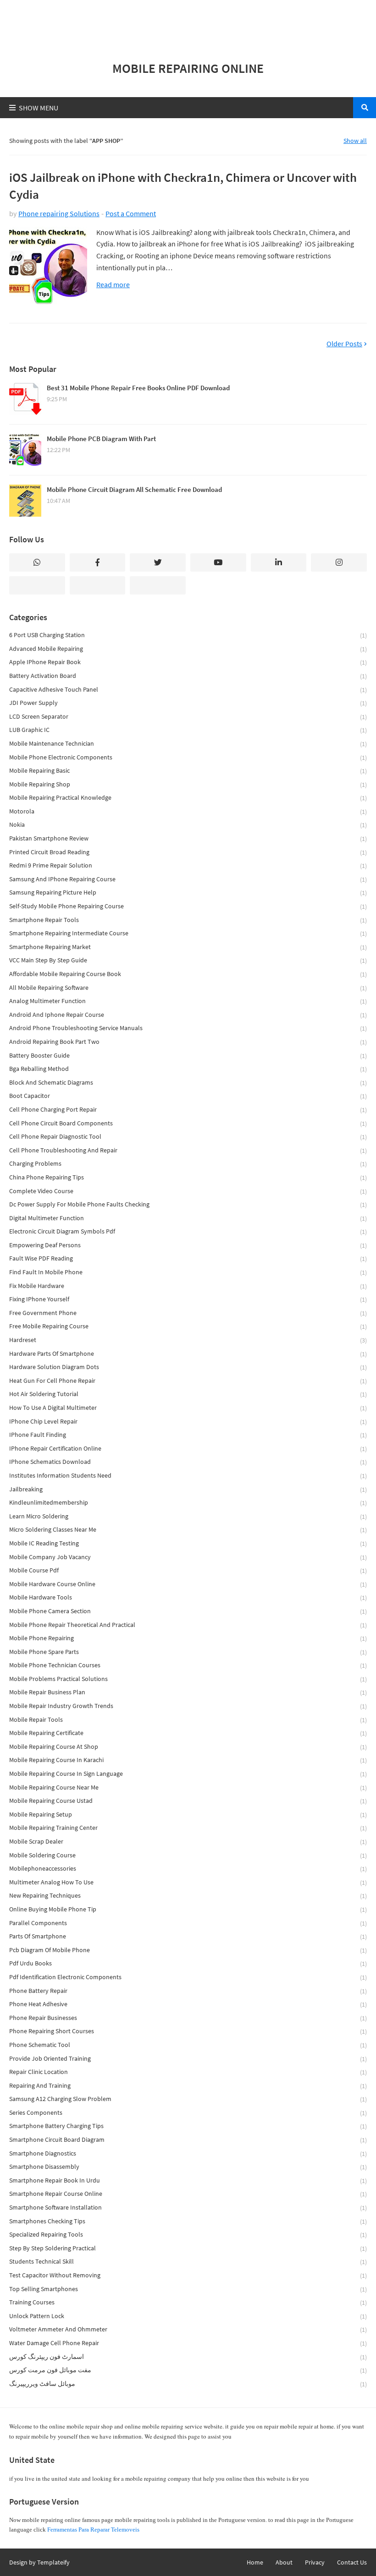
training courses (188, 2302)
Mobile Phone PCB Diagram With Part (101, 439)
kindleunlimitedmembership (188, 1503)
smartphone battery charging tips (188, 2126)
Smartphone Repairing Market (188, 947)
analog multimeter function (188, 1001)
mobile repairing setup (188, 1815)
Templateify (53, 2562)
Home (255, 2562)
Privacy (315, 2562)
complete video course (188, 1191)
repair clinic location (188, 2072)
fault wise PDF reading (188, 1258)
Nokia (188, 825)
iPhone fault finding (188, 1435)
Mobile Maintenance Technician (188, 744)
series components (188, 2113)
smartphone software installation (188, 2208)
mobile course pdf (188, 1570)
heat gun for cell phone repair (188, 1381)
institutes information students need (188, 1476)
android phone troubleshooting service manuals (188, 1028)
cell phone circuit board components (188, 1123)
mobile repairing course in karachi (188, 1760)
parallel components (188, 1923)
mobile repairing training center (188, 1828)
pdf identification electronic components (188, 1977)
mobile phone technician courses (188, 1665)
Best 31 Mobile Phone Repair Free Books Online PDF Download (138, 388)
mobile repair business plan (188, 1692)
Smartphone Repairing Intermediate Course (188, 933)
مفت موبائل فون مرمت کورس (188, 2370)
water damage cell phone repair (188, 2343)
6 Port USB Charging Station (188, 635)
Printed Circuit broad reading (188, 852)
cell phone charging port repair (188, 1110)
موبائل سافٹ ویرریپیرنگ (188, 2384)
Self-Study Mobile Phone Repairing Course (188, 906)
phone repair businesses (188, 2018)
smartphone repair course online (188, 2194)
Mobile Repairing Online (188, 68)
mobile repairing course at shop (188, 1747)
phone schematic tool (188, 2045)
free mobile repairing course (188, 1326)
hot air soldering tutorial (188, 1394)
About (284, 2562)
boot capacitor (188, 1096)
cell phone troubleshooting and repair (188, 1150)
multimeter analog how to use (188, 1882)
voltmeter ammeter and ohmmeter (188, 2329)
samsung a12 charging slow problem (188, 2099)
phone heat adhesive (188, 2004)
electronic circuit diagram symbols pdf (188, 1231)
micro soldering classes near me (188, 1530)
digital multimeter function (188, 1218)
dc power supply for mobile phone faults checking (188, 1204)
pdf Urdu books (188, 1963)
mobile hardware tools (188, 1597)
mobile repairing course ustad (188, 1801)
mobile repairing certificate (188, 1733)
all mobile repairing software (188, 988)
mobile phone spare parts (188, 1652)
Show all (355, 141)
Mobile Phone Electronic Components (188, 757)
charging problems (188, 1164)
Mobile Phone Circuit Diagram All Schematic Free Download (134, 489)
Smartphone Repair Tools (188, 920)
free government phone (188, 1313)
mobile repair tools (188, 1720)
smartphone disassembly (188, 2167)
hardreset (188, 1340)
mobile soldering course (188, 1855)
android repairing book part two (188, 1042)
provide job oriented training (188, 2059)
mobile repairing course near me (188, 1787)
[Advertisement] (188, 26)
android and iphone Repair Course (188, 1015)
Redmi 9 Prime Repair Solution (188, 865)
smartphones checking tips (188, 2221)
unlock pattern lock (188, 2316)
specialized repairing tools (188, 2235)
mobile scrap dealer (188, 1842)
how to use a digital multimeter (188, 1408)
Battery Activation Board (188, 676)
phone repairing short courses (188, 2031)
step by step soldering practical (188, 2248)
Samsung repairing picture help (188, 892)
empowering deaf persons (188, 1245)
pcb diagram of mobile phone (188, 1950)
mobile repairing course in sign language (188, 1774)
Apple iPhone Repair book (188, 662)
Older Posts (344, 344)
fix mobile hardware (188, 1286)
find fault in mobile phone (188, 1272)
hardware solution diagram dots (188, 1367)
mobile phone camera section (188, 1611)
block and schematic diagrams (188, 1083)
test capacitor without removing (188, 2275)
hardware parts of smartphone (188, 1354)
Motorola (188, 811)
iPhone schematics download (188, 1462)
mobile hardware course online (188, 1584)
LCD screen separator (188, 717)
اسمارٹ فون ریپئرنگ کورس (188, 2357)
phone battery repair (188, 1991)
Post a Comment (131, 213)
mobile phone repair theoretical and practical (188, 1625)
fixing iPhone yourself (188, 1299)
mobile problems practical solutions (188, 1679)
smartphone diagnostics (188, 2153)
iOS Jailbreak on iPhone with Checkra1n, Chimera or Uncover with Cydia (183, 186)
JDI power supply (188, 703)
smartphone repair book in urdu (188, 2180)
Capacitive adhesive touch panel (188, 690)
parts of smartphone (188, 1936)
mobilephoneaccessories (188, 1869)
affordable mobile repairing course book (188, 974)
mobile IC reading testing (188, 1543)
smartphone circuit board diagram (188, 2140)
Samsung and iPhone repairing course (188, 879)
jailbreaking (188, 1489)
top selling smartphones (188, 2289)
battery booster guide (188, 1056)
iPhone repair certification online (188, 1449)
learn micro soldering (188, 1516)
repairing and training (188, 2086)
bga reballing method (188, 1069)
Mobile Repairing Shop (188, 784)
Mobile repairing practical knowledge (188, 798)
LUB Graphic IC (188, 730)
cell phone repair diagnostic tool (188, 1137)
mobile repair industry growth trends (188, 1706)
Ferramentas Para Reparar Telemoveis (93, 2530)
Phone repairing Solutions (59, 213)
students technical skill (188, 2262)
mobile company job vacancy (188, 1557)
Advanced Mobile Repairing (188, 649)
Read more (113, 285)
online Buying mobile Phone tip (188, 1909)
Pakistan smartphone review (188, 838)
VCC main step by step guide (188, 960)
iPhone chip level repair (188, 1422)
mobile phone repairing (188, 1638)
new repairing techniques (188, 1896)
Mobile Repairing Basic (188, 771)
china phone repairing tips (188, 1177)
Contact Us (352, 2562)
